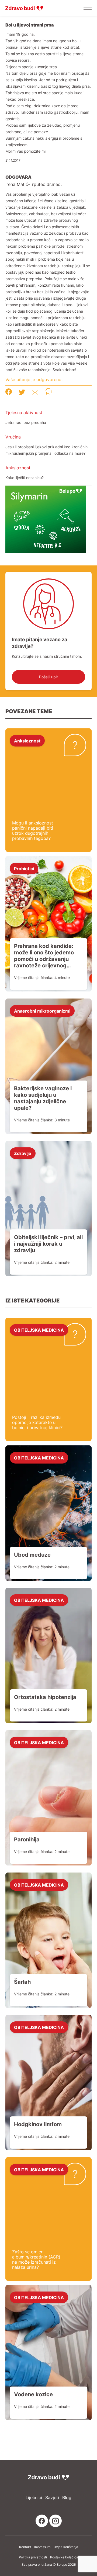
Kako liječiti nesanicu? (25, 478)
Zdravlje (23, 1153)
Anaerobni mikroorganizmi (42, 1011)
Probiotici (24, 868)
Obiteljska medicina (39, 1330)
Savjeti (52, 2498)
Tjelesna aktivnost (24, 413)
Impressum (42, 2547)
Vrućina (13, 437)
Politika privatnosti (33, 2557)
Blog (67, 2498)
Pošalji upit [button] (48, 677)
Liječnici (34, 2498)
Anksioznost (18, 468)
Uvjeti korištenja (66, 2547)
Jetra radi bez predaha (26, 422)
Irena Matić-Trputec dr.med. (34, 184)
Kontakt (25, 2547)
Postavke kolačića (64, 2557)
